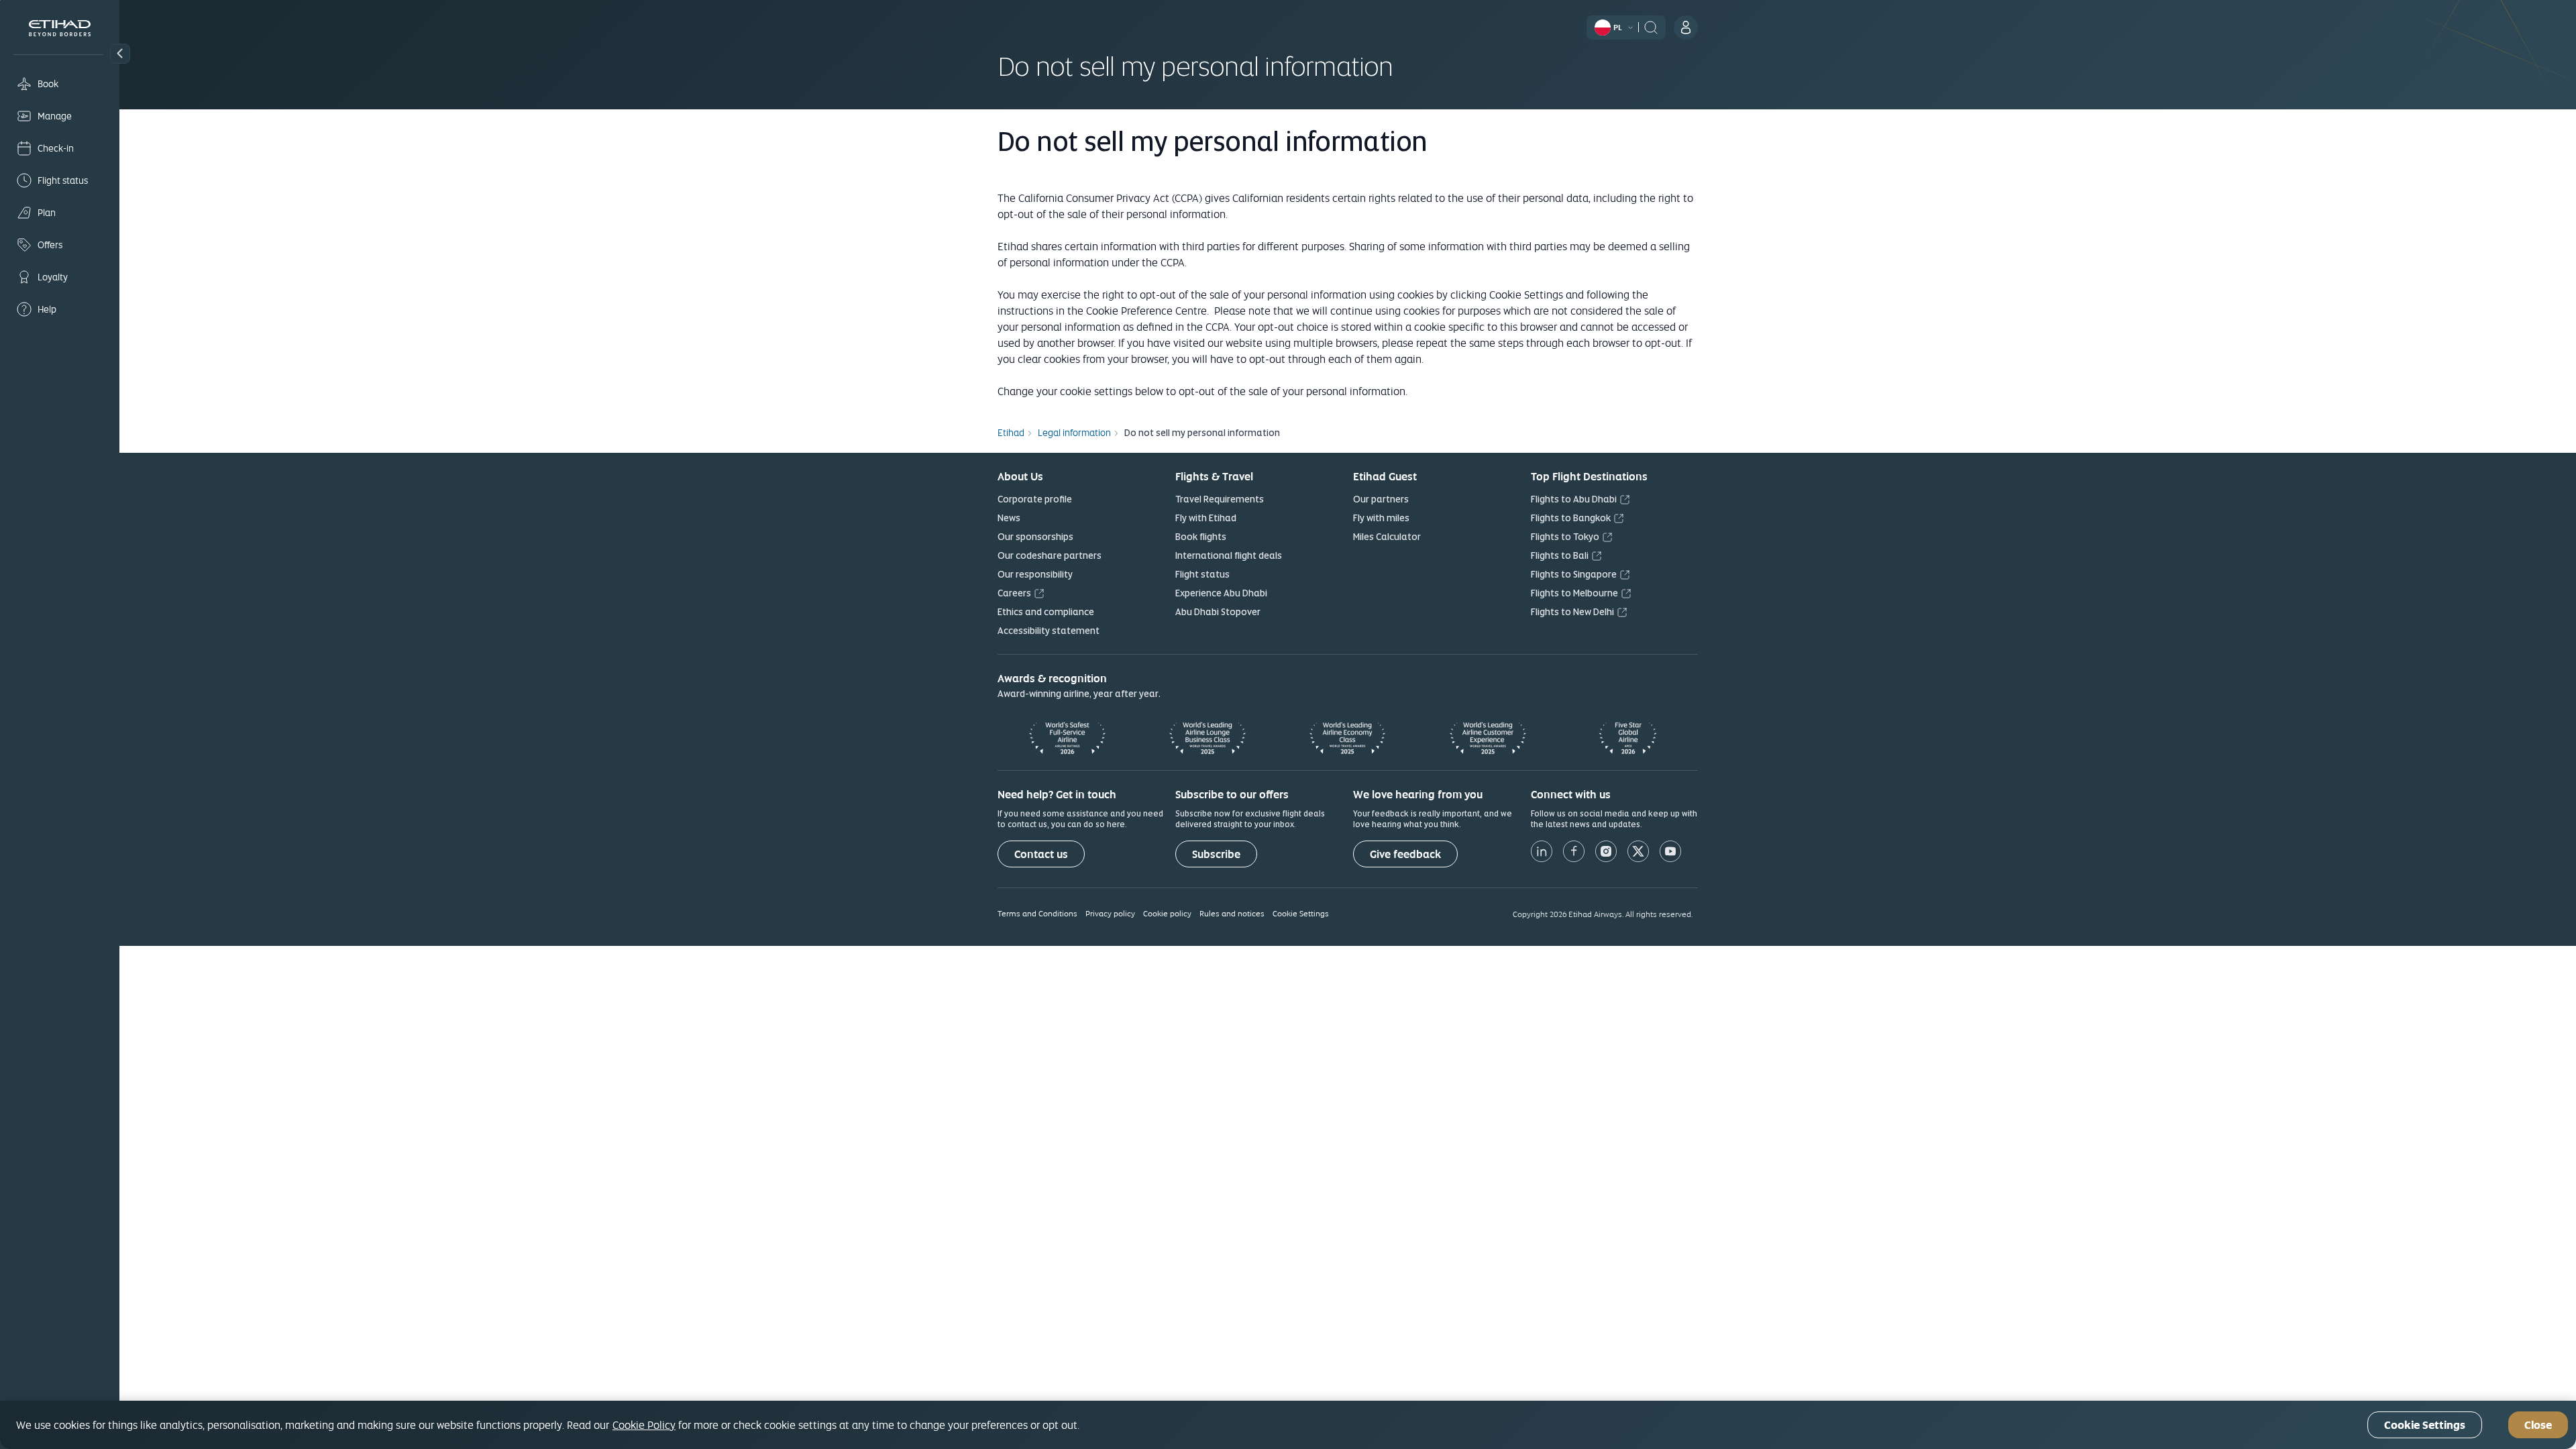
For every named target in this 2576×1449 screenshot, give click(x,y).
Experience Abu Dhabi (1221, 593)
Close (2538, 1425)
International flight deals (1229, 555)
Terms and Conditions (1037, 913)
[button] (120, 54)
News (1009, 518)
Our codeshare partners (1050, 555)
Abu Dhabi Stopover (1218, 612)
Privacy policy (1110, 913)
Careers (1014, 593)
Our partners (1381, 499)
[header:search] (1651, 26)
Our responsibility (1035, 574)
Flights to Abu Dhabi (1574, 499)
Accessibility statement (1049, 631)
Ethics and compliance (1046, 612)
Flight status (1202, 574)
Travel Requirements (1220, 499)
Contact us (1041, 854)
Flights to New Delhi (1572, 612)
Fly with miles (1381, 518)
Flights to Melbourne (1574, 593)
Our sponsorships (1035, 537)
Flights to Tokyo (1565, 537)
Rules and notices (1232, 913)
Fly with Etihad (1206, 518)
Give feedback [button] (1405, 854)
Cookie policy (1167, 913)
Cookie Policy (644, 1425)
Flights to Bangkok (1571, 518)
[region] (1288, 1425)
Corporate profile (1035, 499)
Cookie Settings (1301, 913)
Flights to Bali (1560, 555)
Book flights (1201, 537)
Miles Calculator (1387, 537)
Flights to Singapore (1574, 574)
